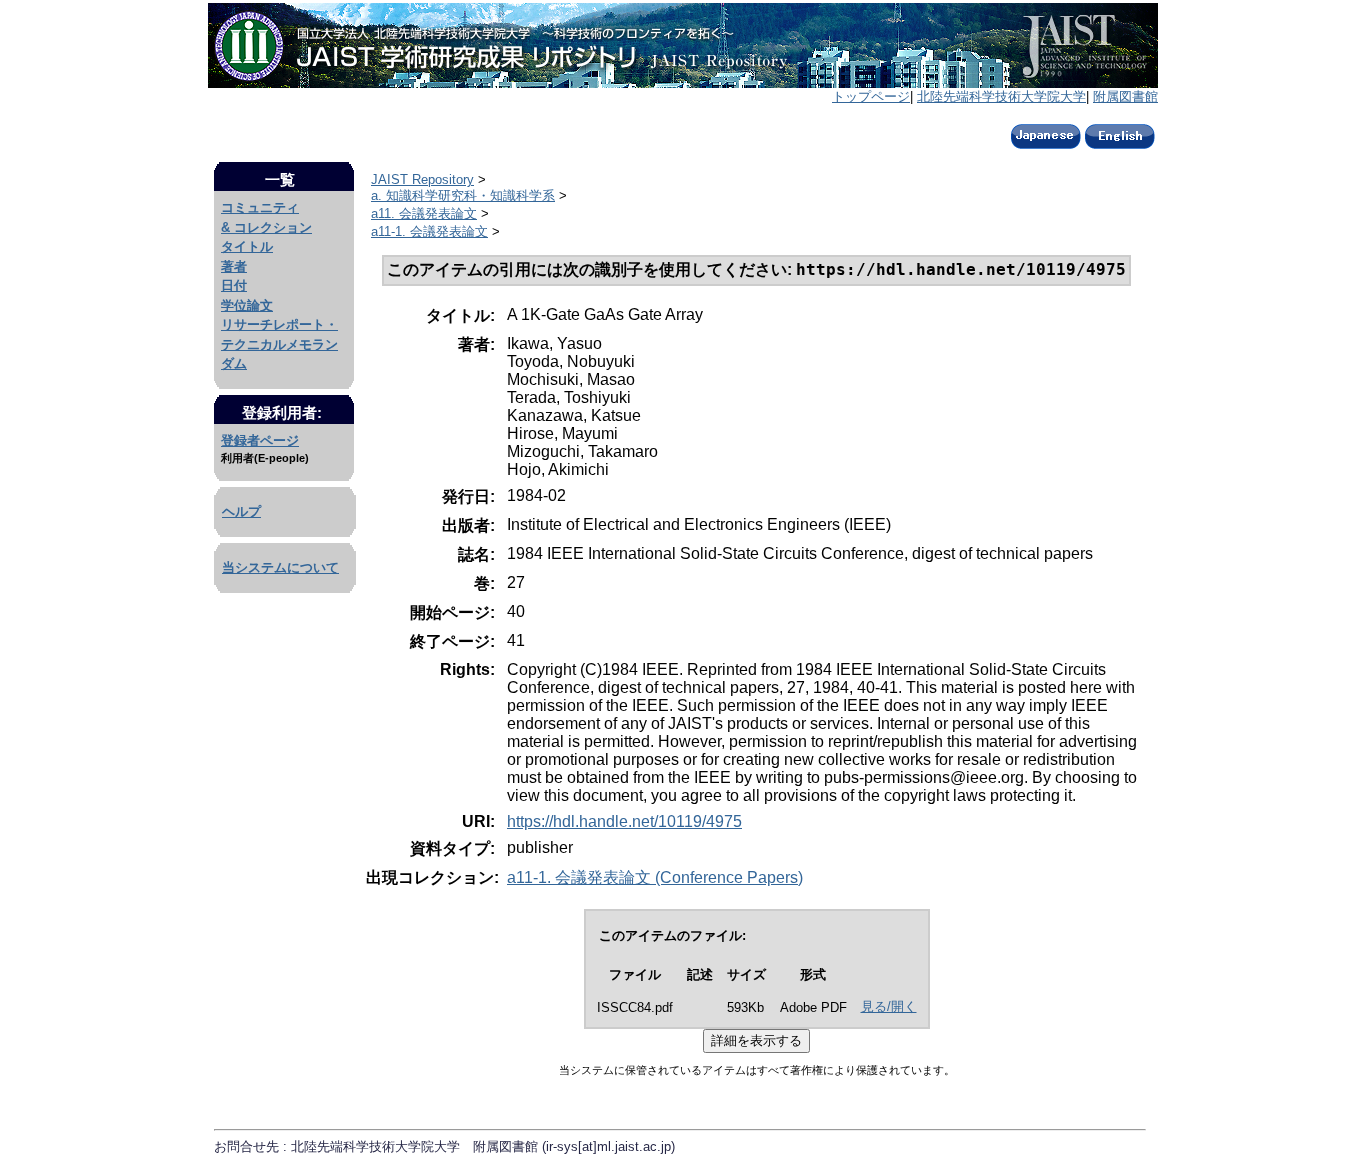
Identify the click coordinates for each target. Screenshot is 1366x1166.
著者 (234, 266)
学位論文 (247, 305)
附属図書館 (1125, 96)
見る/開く (889, 1006)
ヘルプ (241, 511)
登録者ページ (260, 440)
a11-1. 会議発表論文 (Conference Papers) (655, 877)
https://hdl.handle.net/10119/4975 (624, 821)
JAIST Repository (422, 179)
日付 (234, 285)
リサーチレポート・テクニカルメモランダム (279, 344)
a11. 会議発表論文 (424, 213)
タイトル (247, 246)
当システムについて (280, 567)
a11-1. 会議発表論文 (429, 231)
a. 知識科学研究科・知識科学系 (463, 195)
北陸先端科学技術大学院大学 (1001, 96)
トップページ (871, 96)
